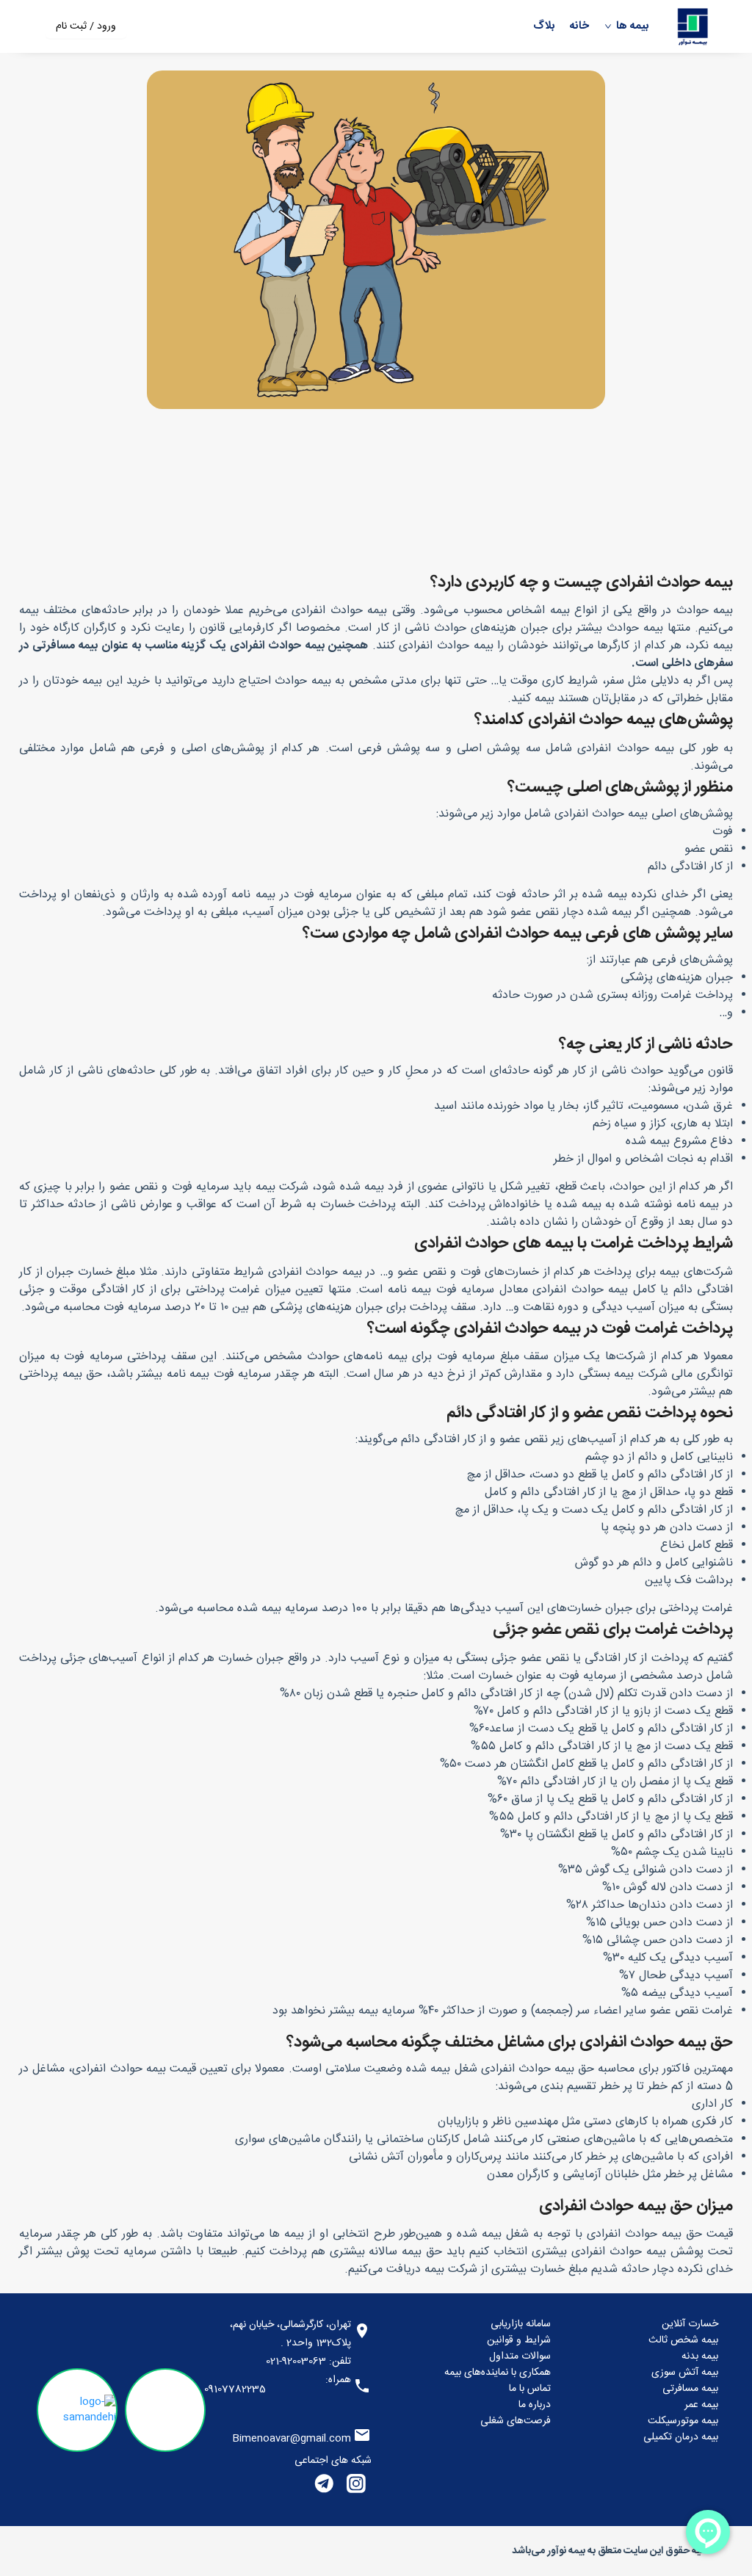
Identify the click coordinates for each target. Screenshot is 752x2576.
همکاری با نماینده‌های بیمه (497, 2373)
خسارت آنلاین (690, 2324)
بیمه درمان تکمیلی (681, 2437)
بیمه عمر (701, 2405)
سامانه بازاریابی (520, 2324)
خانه (579, 27)
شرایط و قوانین (518, 2340)
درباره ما (534, 2405)
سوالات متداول (520, 2356)
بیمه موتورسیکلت (683, 2421)
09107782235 (235, 2389)
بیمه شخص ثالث (683, 2340)
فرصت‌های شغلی (515, 2421)
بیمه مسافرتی (690, 2389)
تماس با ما (529, 2389)
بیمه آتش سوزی (685, 2373)
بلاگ (544, 27)
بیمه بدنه (700, 2356)
